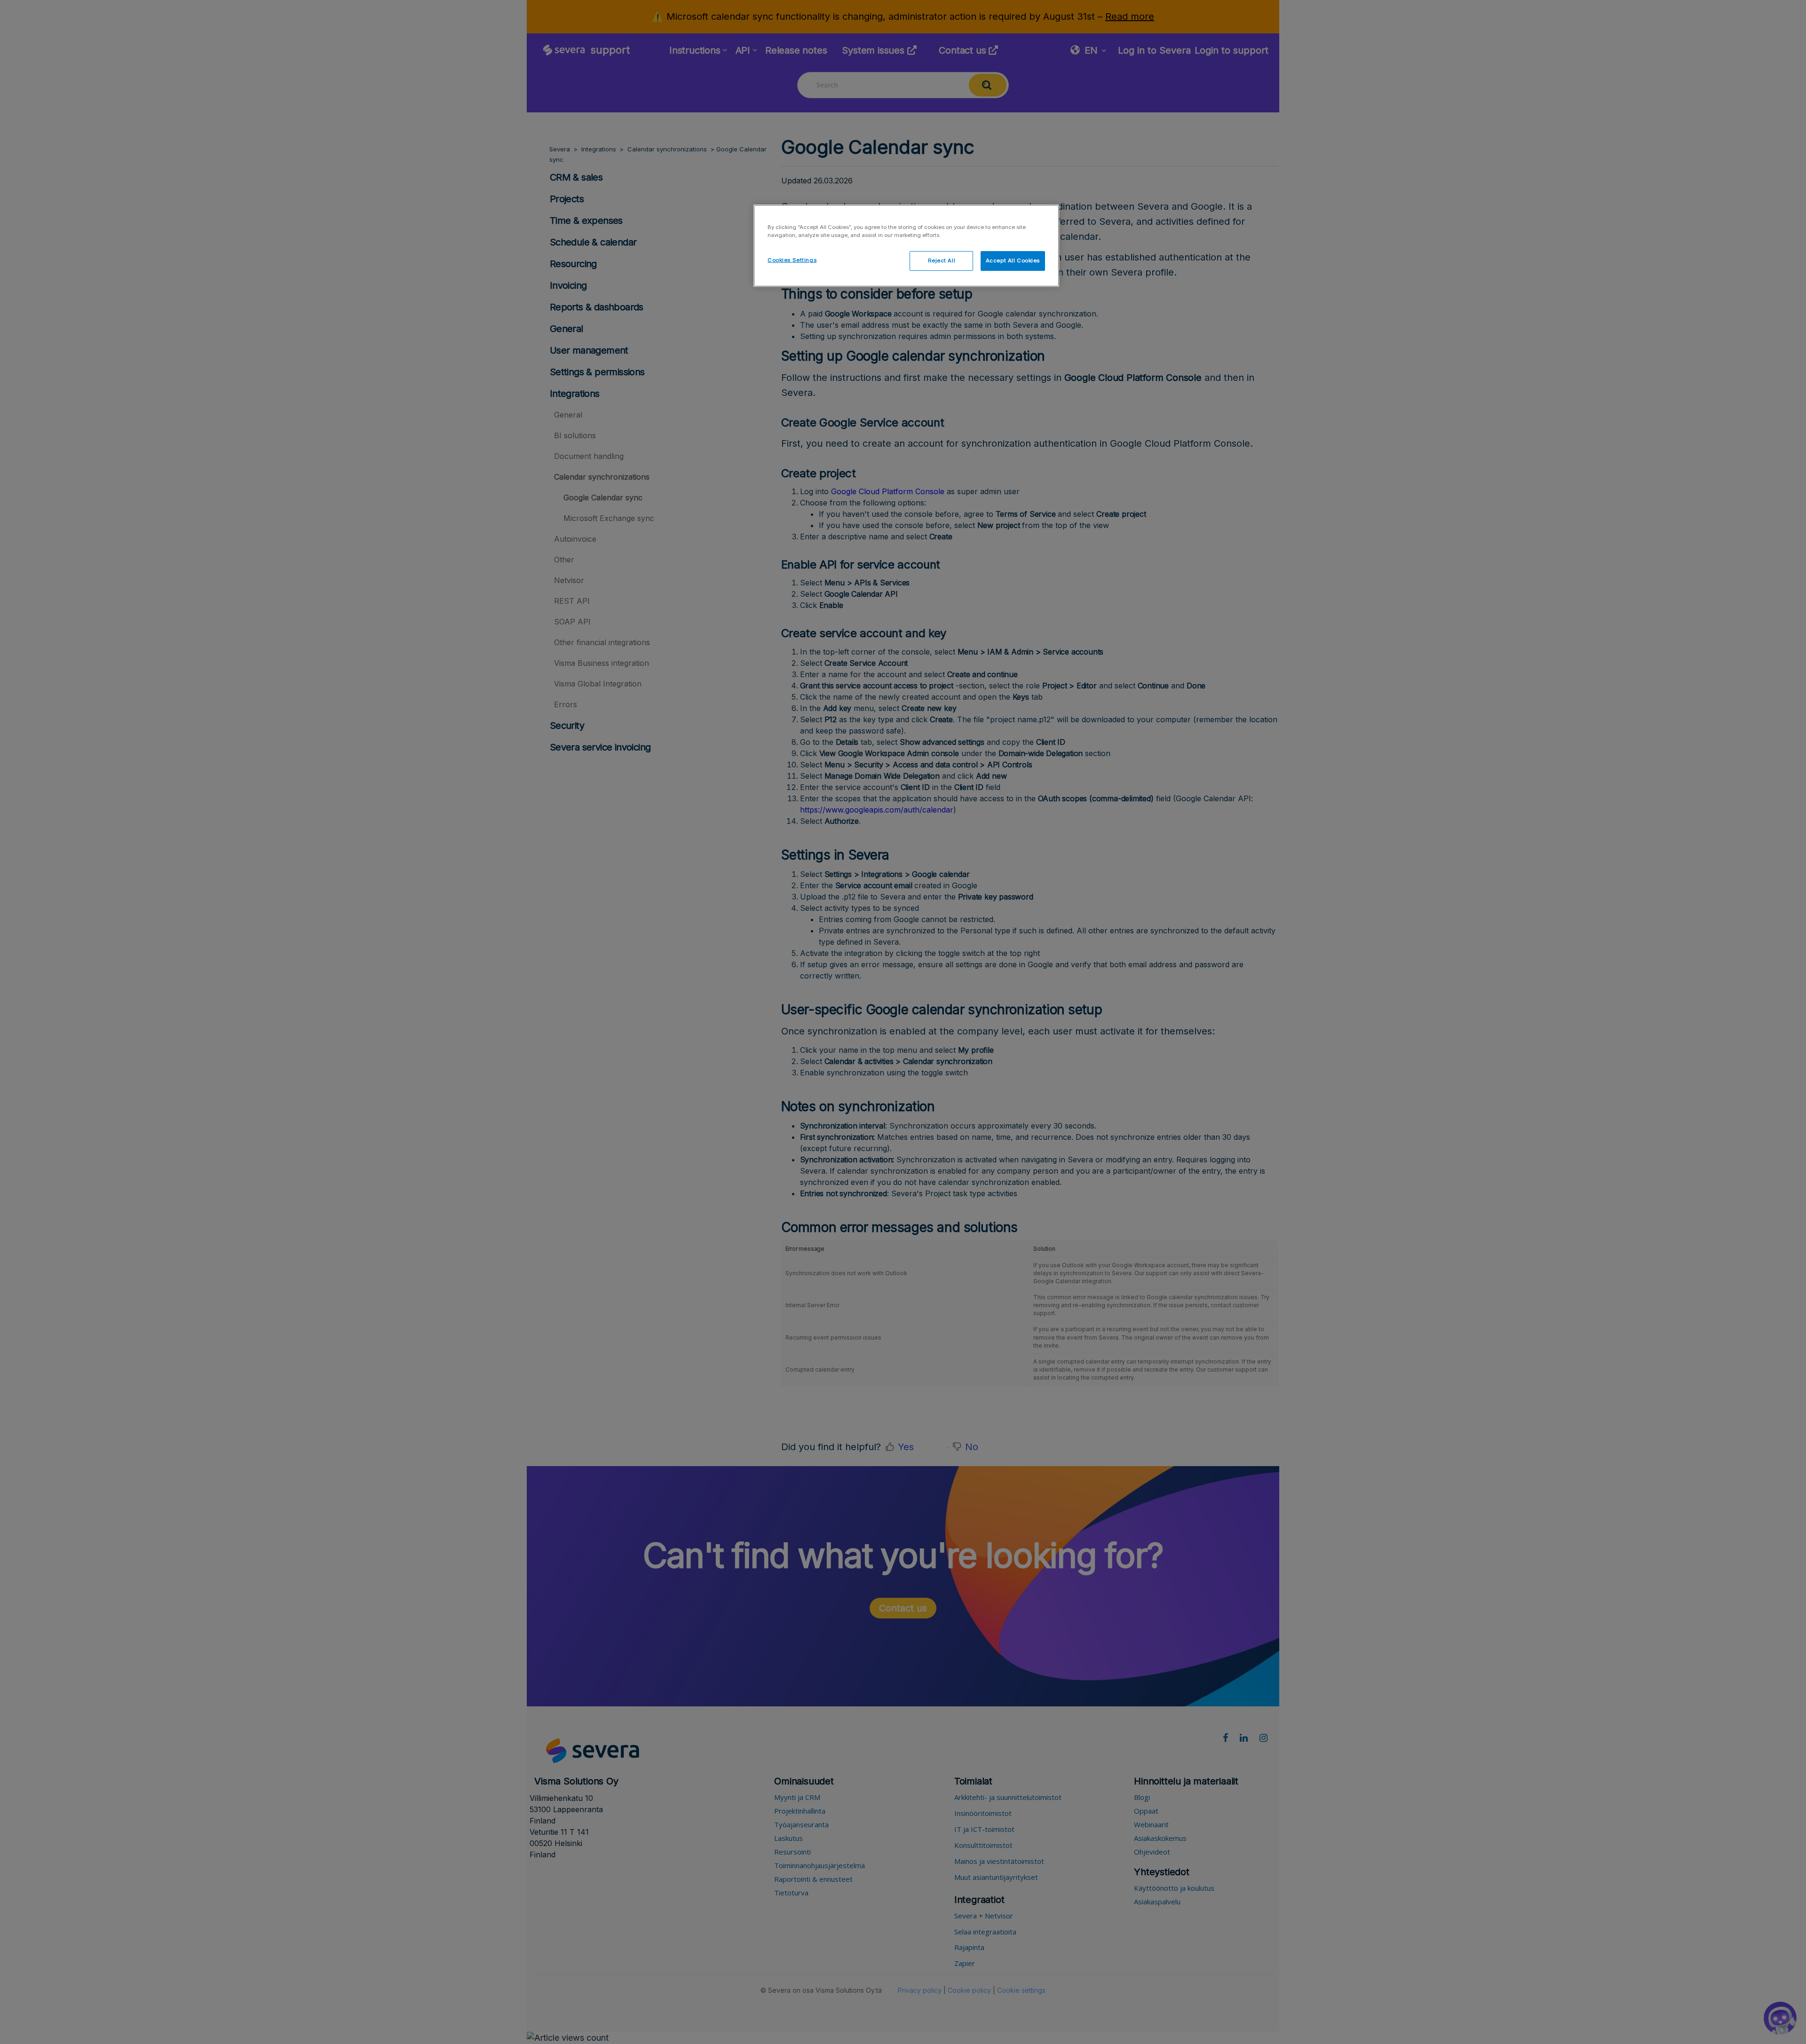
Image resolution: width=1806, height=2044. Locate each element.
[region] (906, 246)
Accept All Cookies (1013, 260)
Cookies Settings (792, 260)
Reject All (942, 260)
